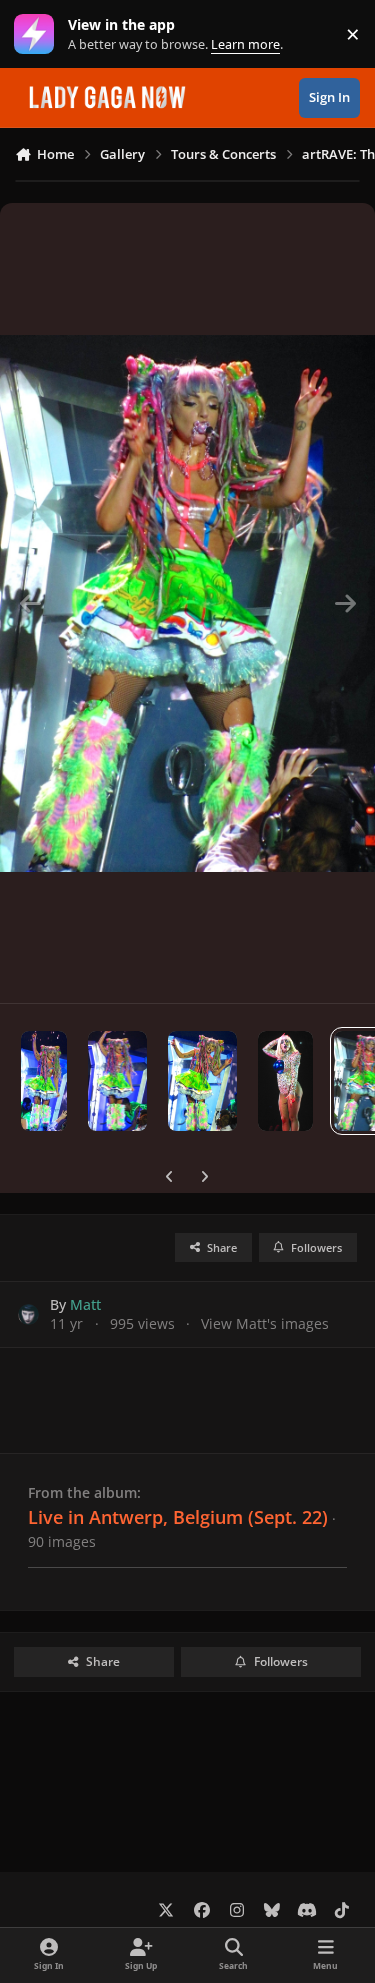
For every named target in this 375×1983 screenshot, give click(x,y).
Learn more (38, 34)
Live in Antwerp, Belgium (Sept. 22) (178, 1517)
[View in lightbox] (187, 603)
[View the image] (44, 1081)
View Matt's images (265, 1323)
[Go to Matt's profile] (28, 1314)
